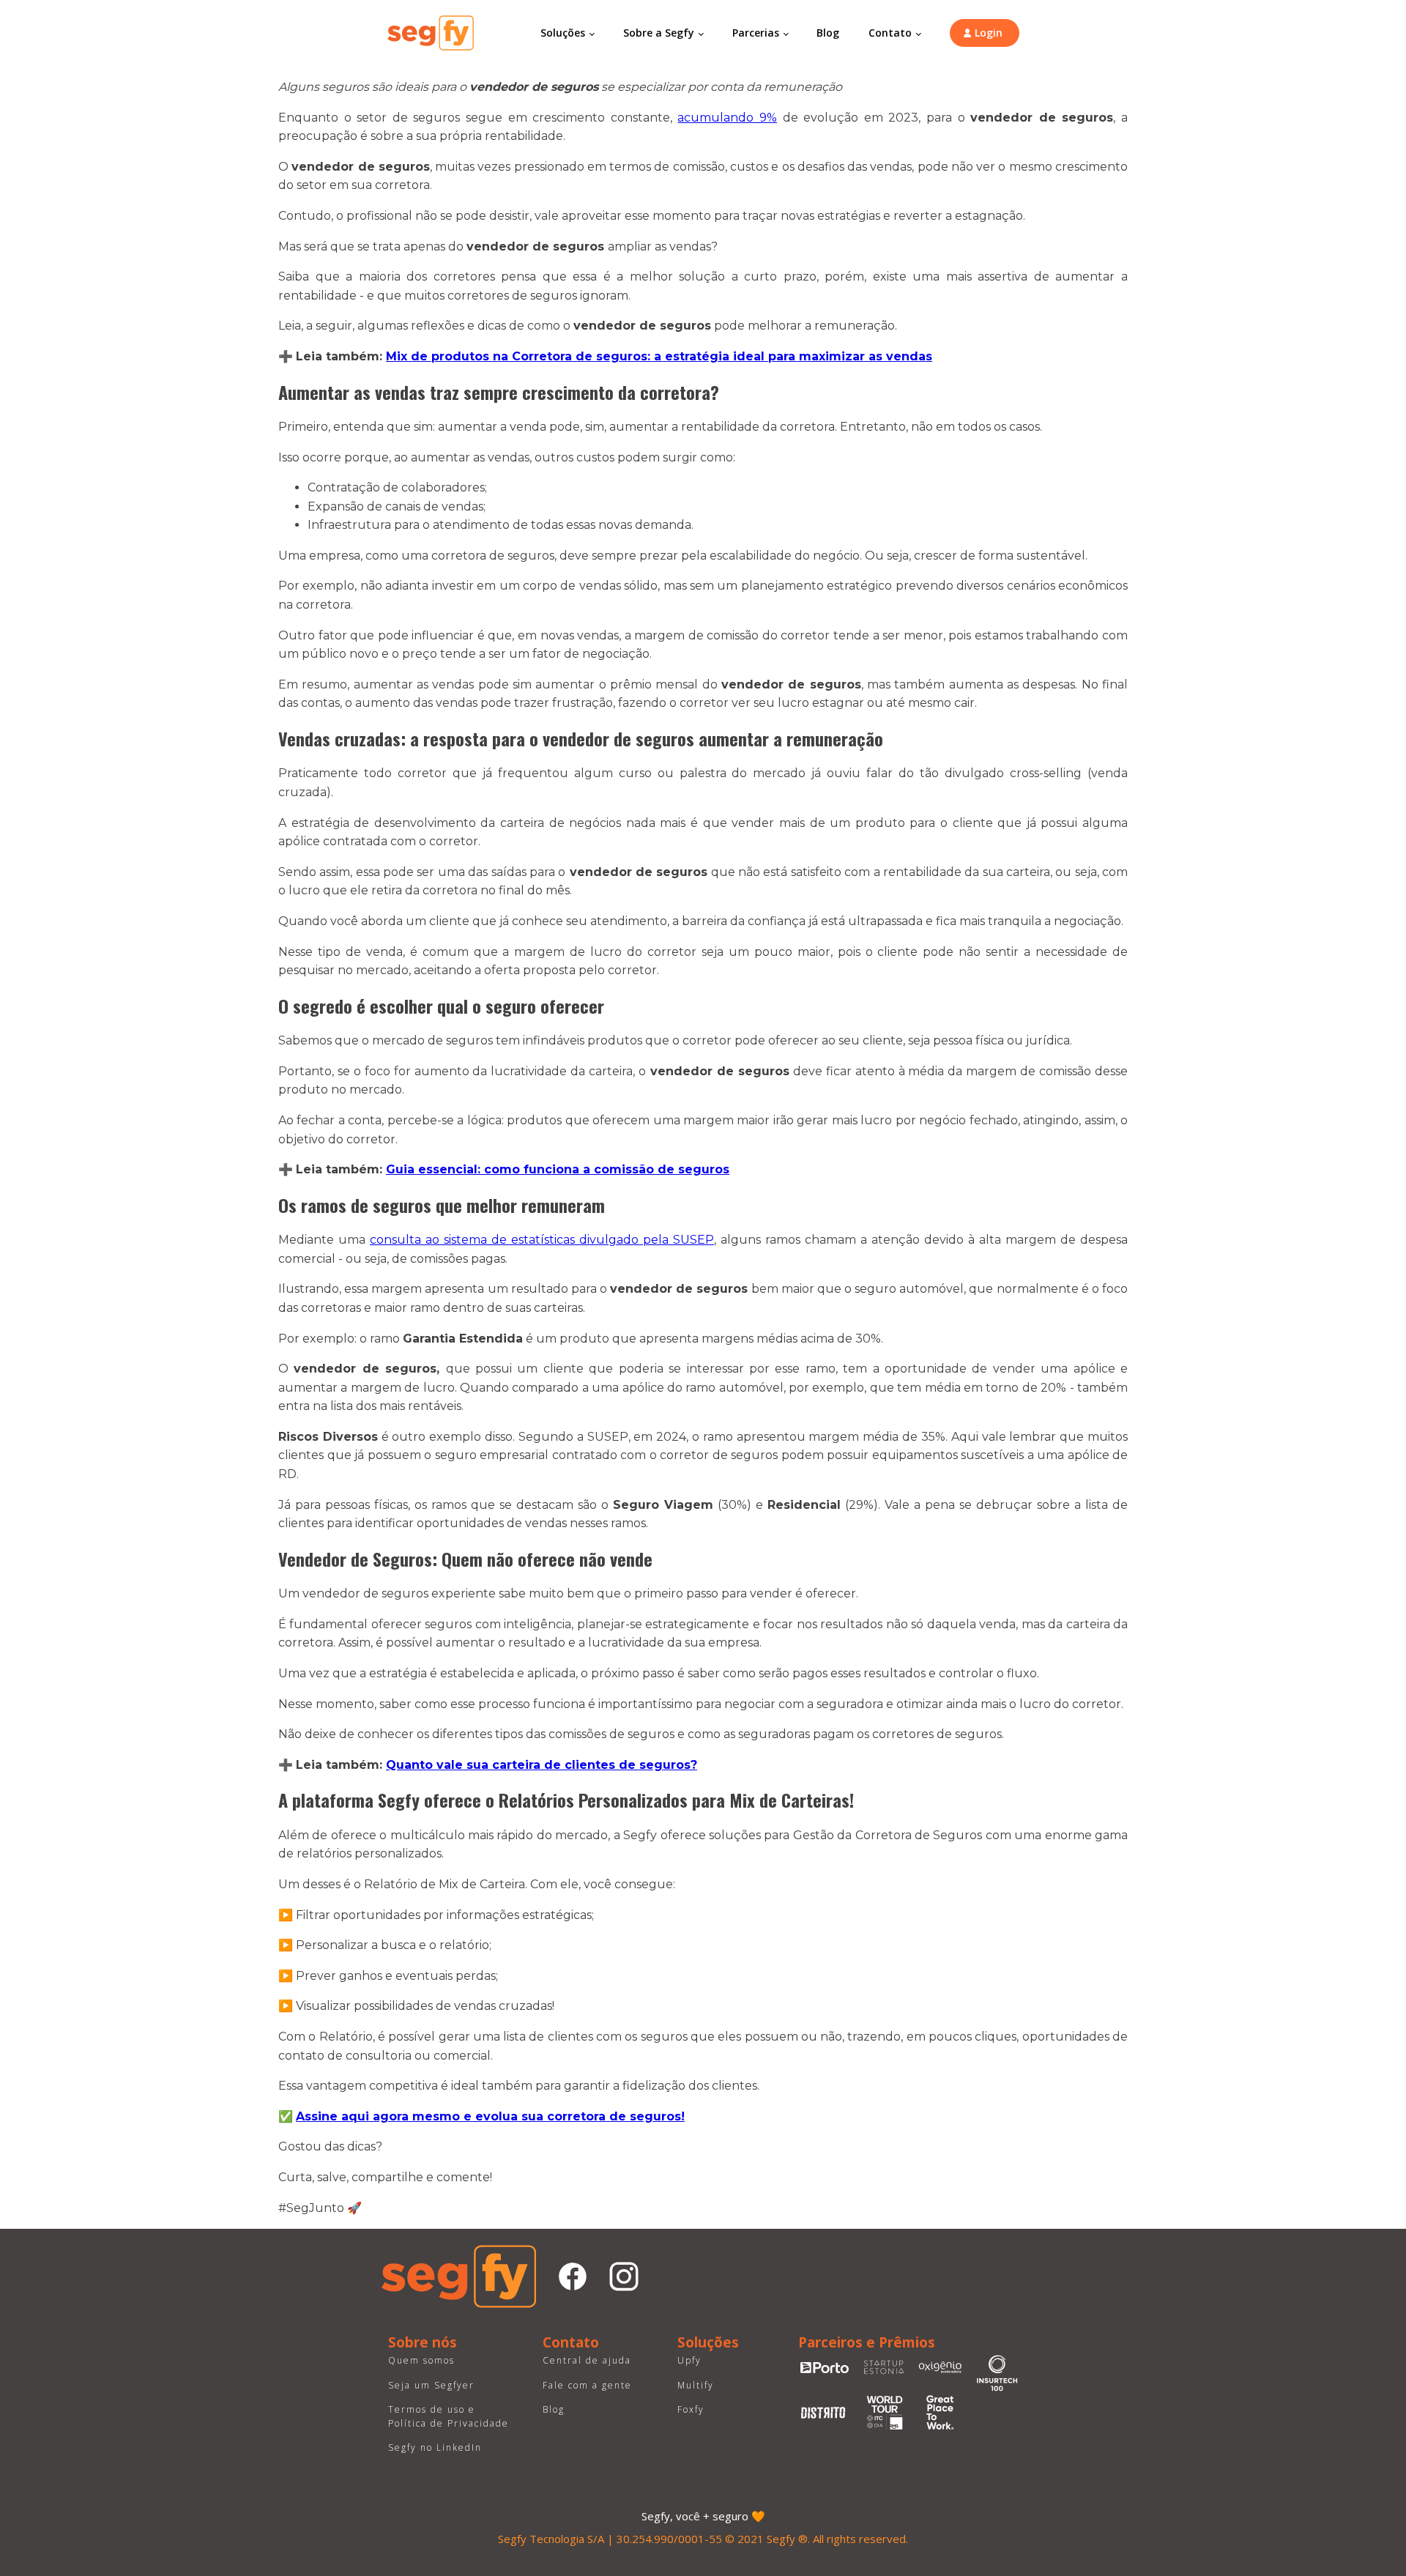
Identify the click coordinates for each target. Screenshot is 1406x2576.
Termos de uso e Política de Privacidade (449, 2416)
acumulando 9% (727, 118)
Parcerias (756, 33)
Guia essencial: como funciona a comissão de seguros (558, 1169)
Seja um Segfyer (431, 2385)
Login (989, 33)
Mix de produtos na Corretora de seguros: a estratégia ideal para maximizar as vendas (659, 356)
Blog (828, 33)
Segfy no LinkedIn (435, 2447)
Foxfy (691, 2409)
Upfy (689, 2360)
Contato (890, 33)
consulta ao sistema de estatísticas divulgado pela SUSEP (542, 1240)
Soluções (563, 33)
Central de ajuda (587, 2360)
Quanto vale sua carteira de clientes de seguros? (542, 1765)
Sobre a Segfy (659, 33)
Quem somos (421, 2360)
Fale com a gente (587, 2385)
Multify (696, 2385)
